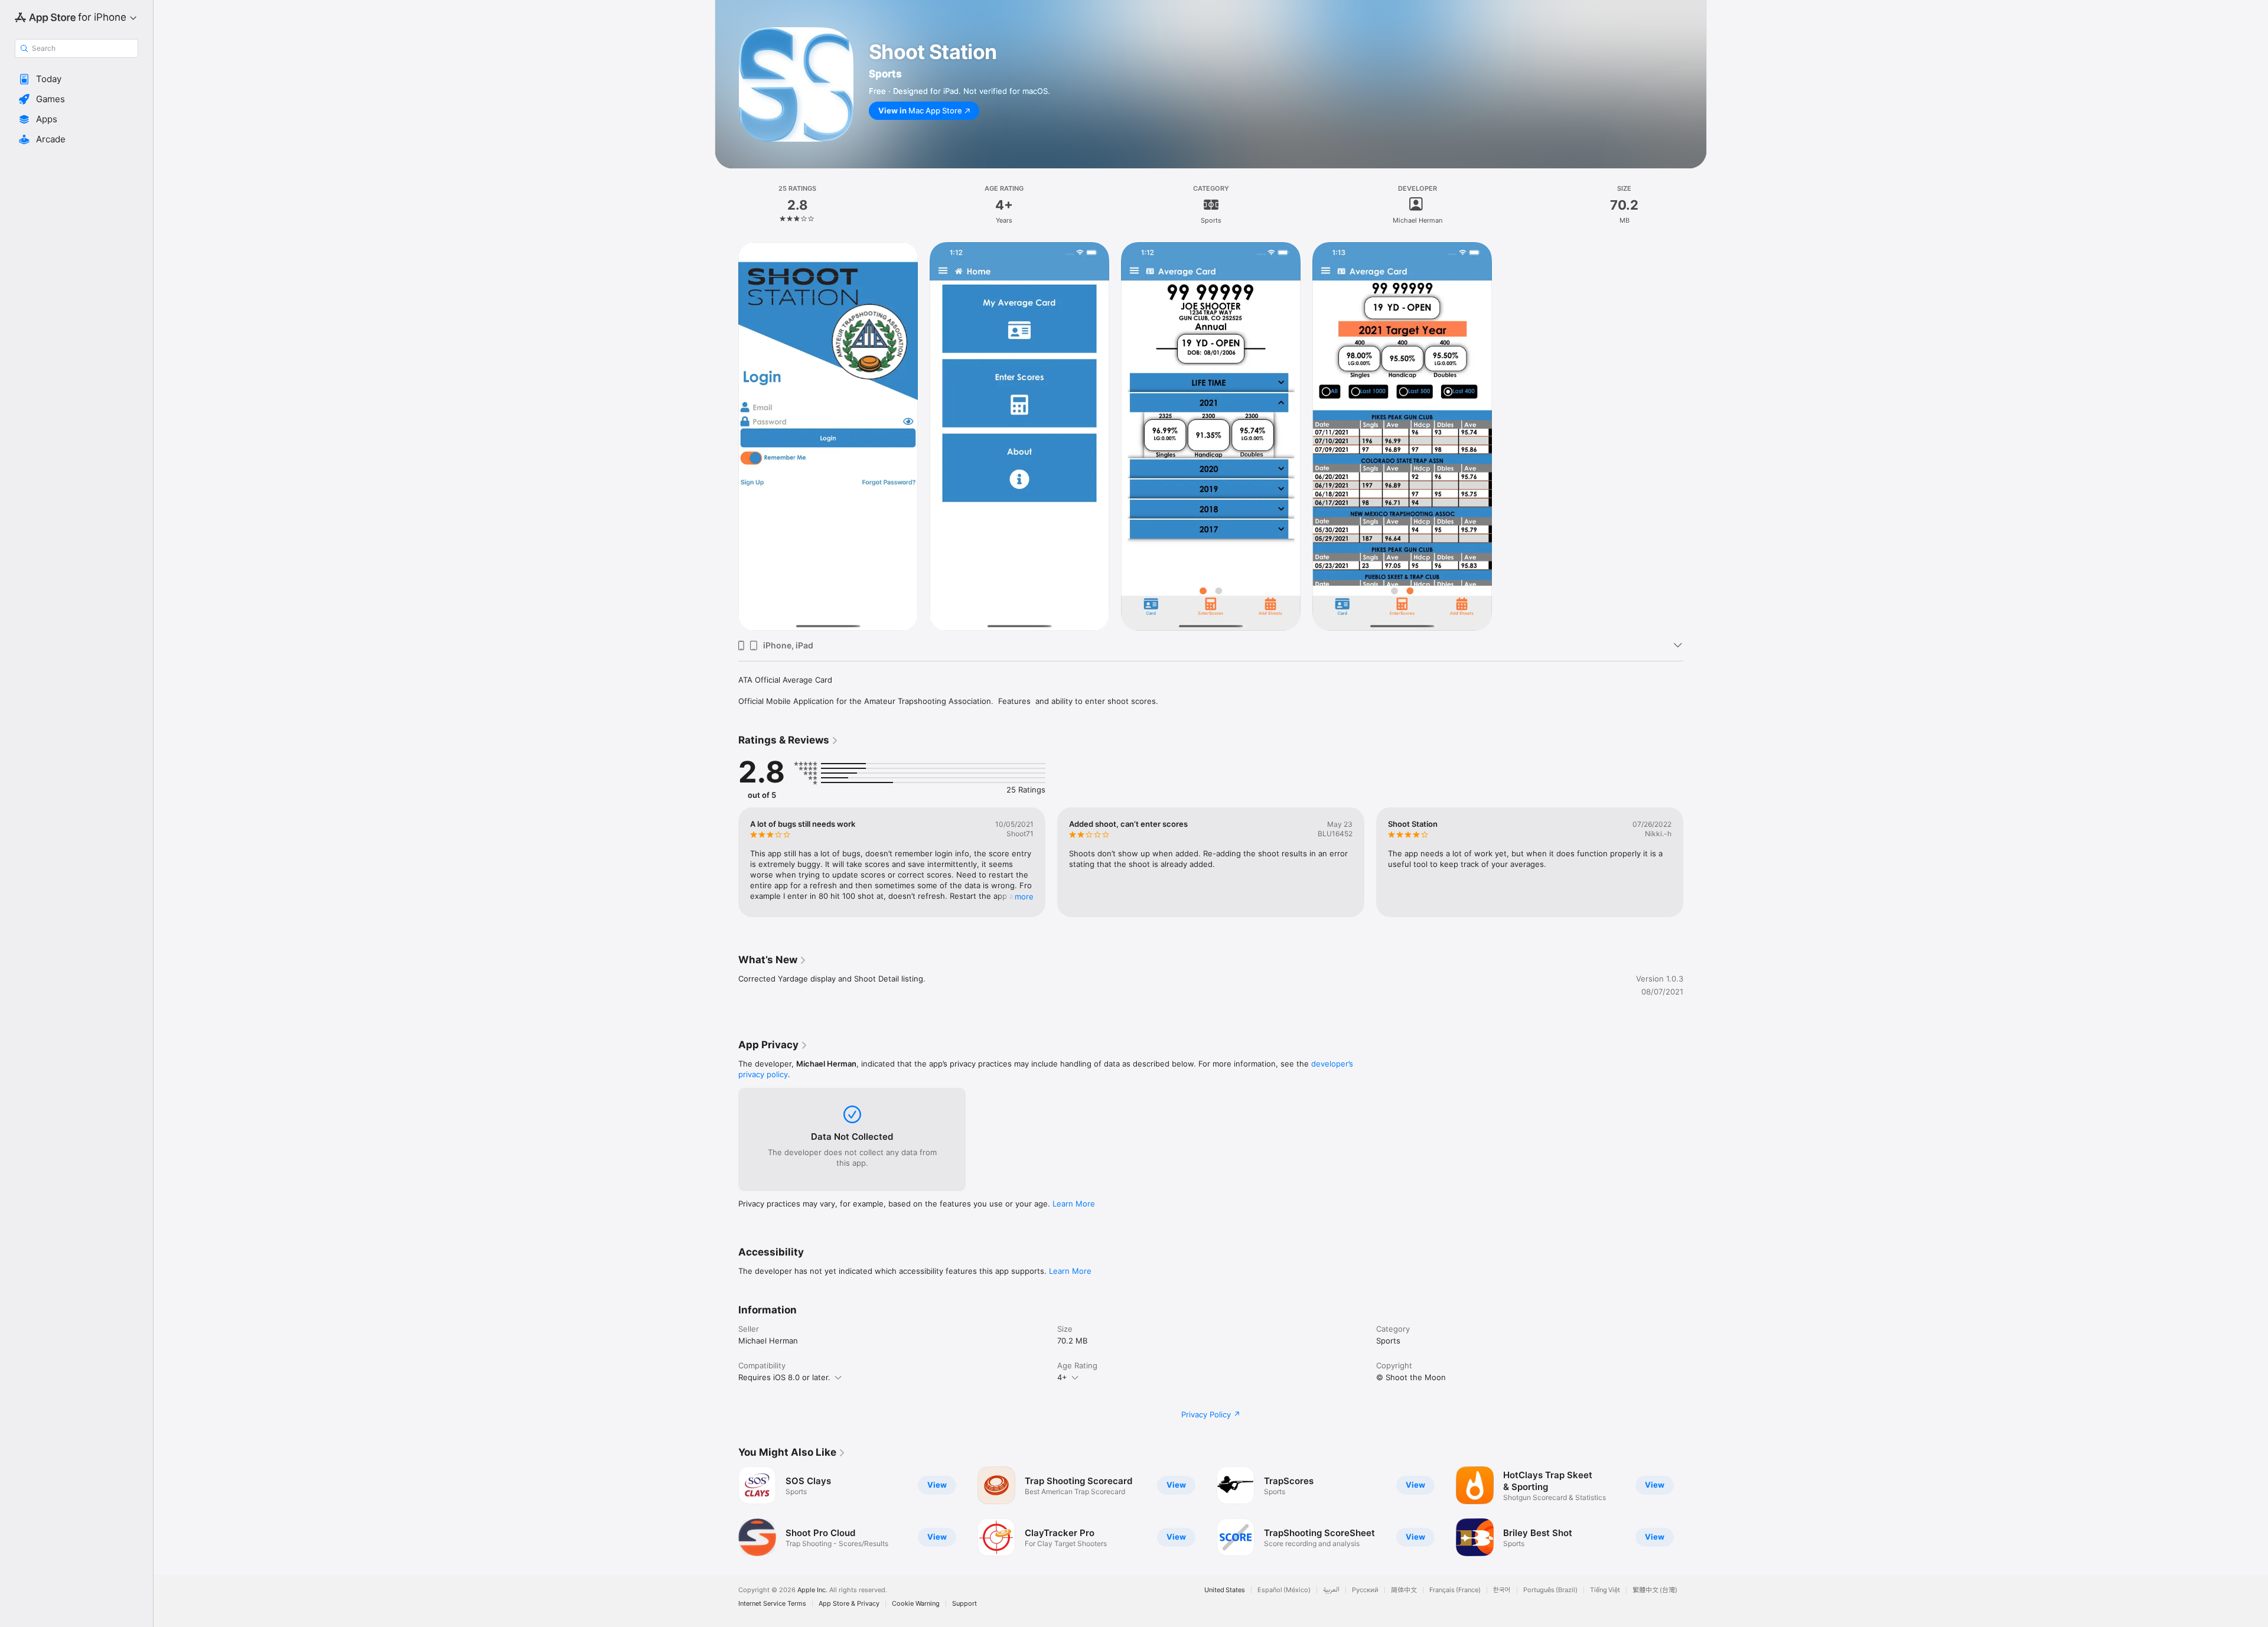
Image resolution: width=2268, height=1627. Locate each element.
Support (964, 1604)
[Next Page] (1695, 862)
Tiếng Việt (1605, 1590)
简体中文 (1404, 1590)
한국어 (1502, 1590)
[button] (76, 79)
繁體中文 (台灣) (1655, 1590)
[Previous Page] (726, 862)
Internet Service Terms (772, 1604)
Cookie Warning (916, 1604)
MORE (1024, 896)
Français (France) (1455, 1590)
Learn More (1074, 1204)
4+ (1062, 1377)
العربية (1331, 1590)
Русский (1365, 1590)
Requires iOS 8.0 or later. (784, 1377)
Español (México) (1284, 1590)
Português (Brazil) (1550, 1590)
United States (1225, 1590)
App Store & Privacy (849, 1604)
